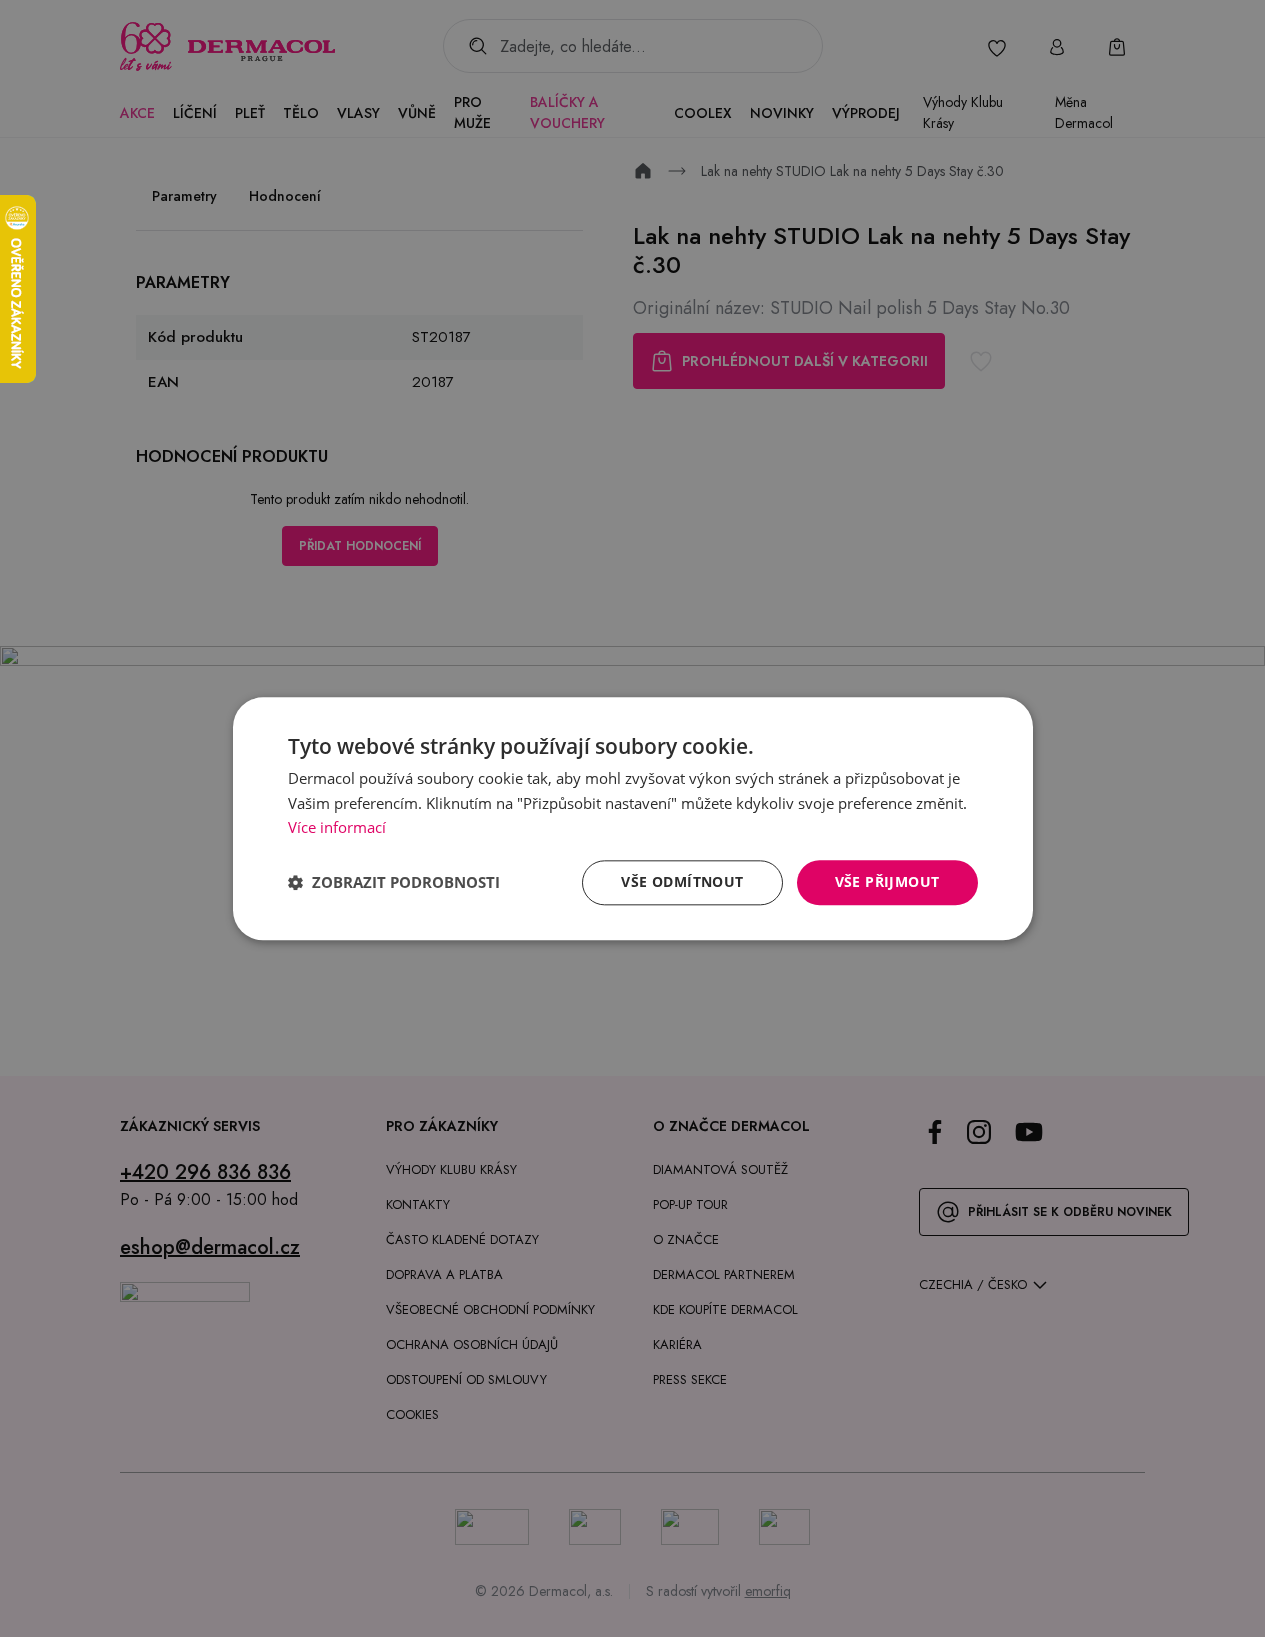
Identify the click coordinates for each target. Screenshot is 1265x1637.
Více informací (337, 828)
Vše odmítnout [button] (682, 881)
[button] (394, 883)
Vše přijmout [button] (887, 881)
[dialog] (633, 818)
